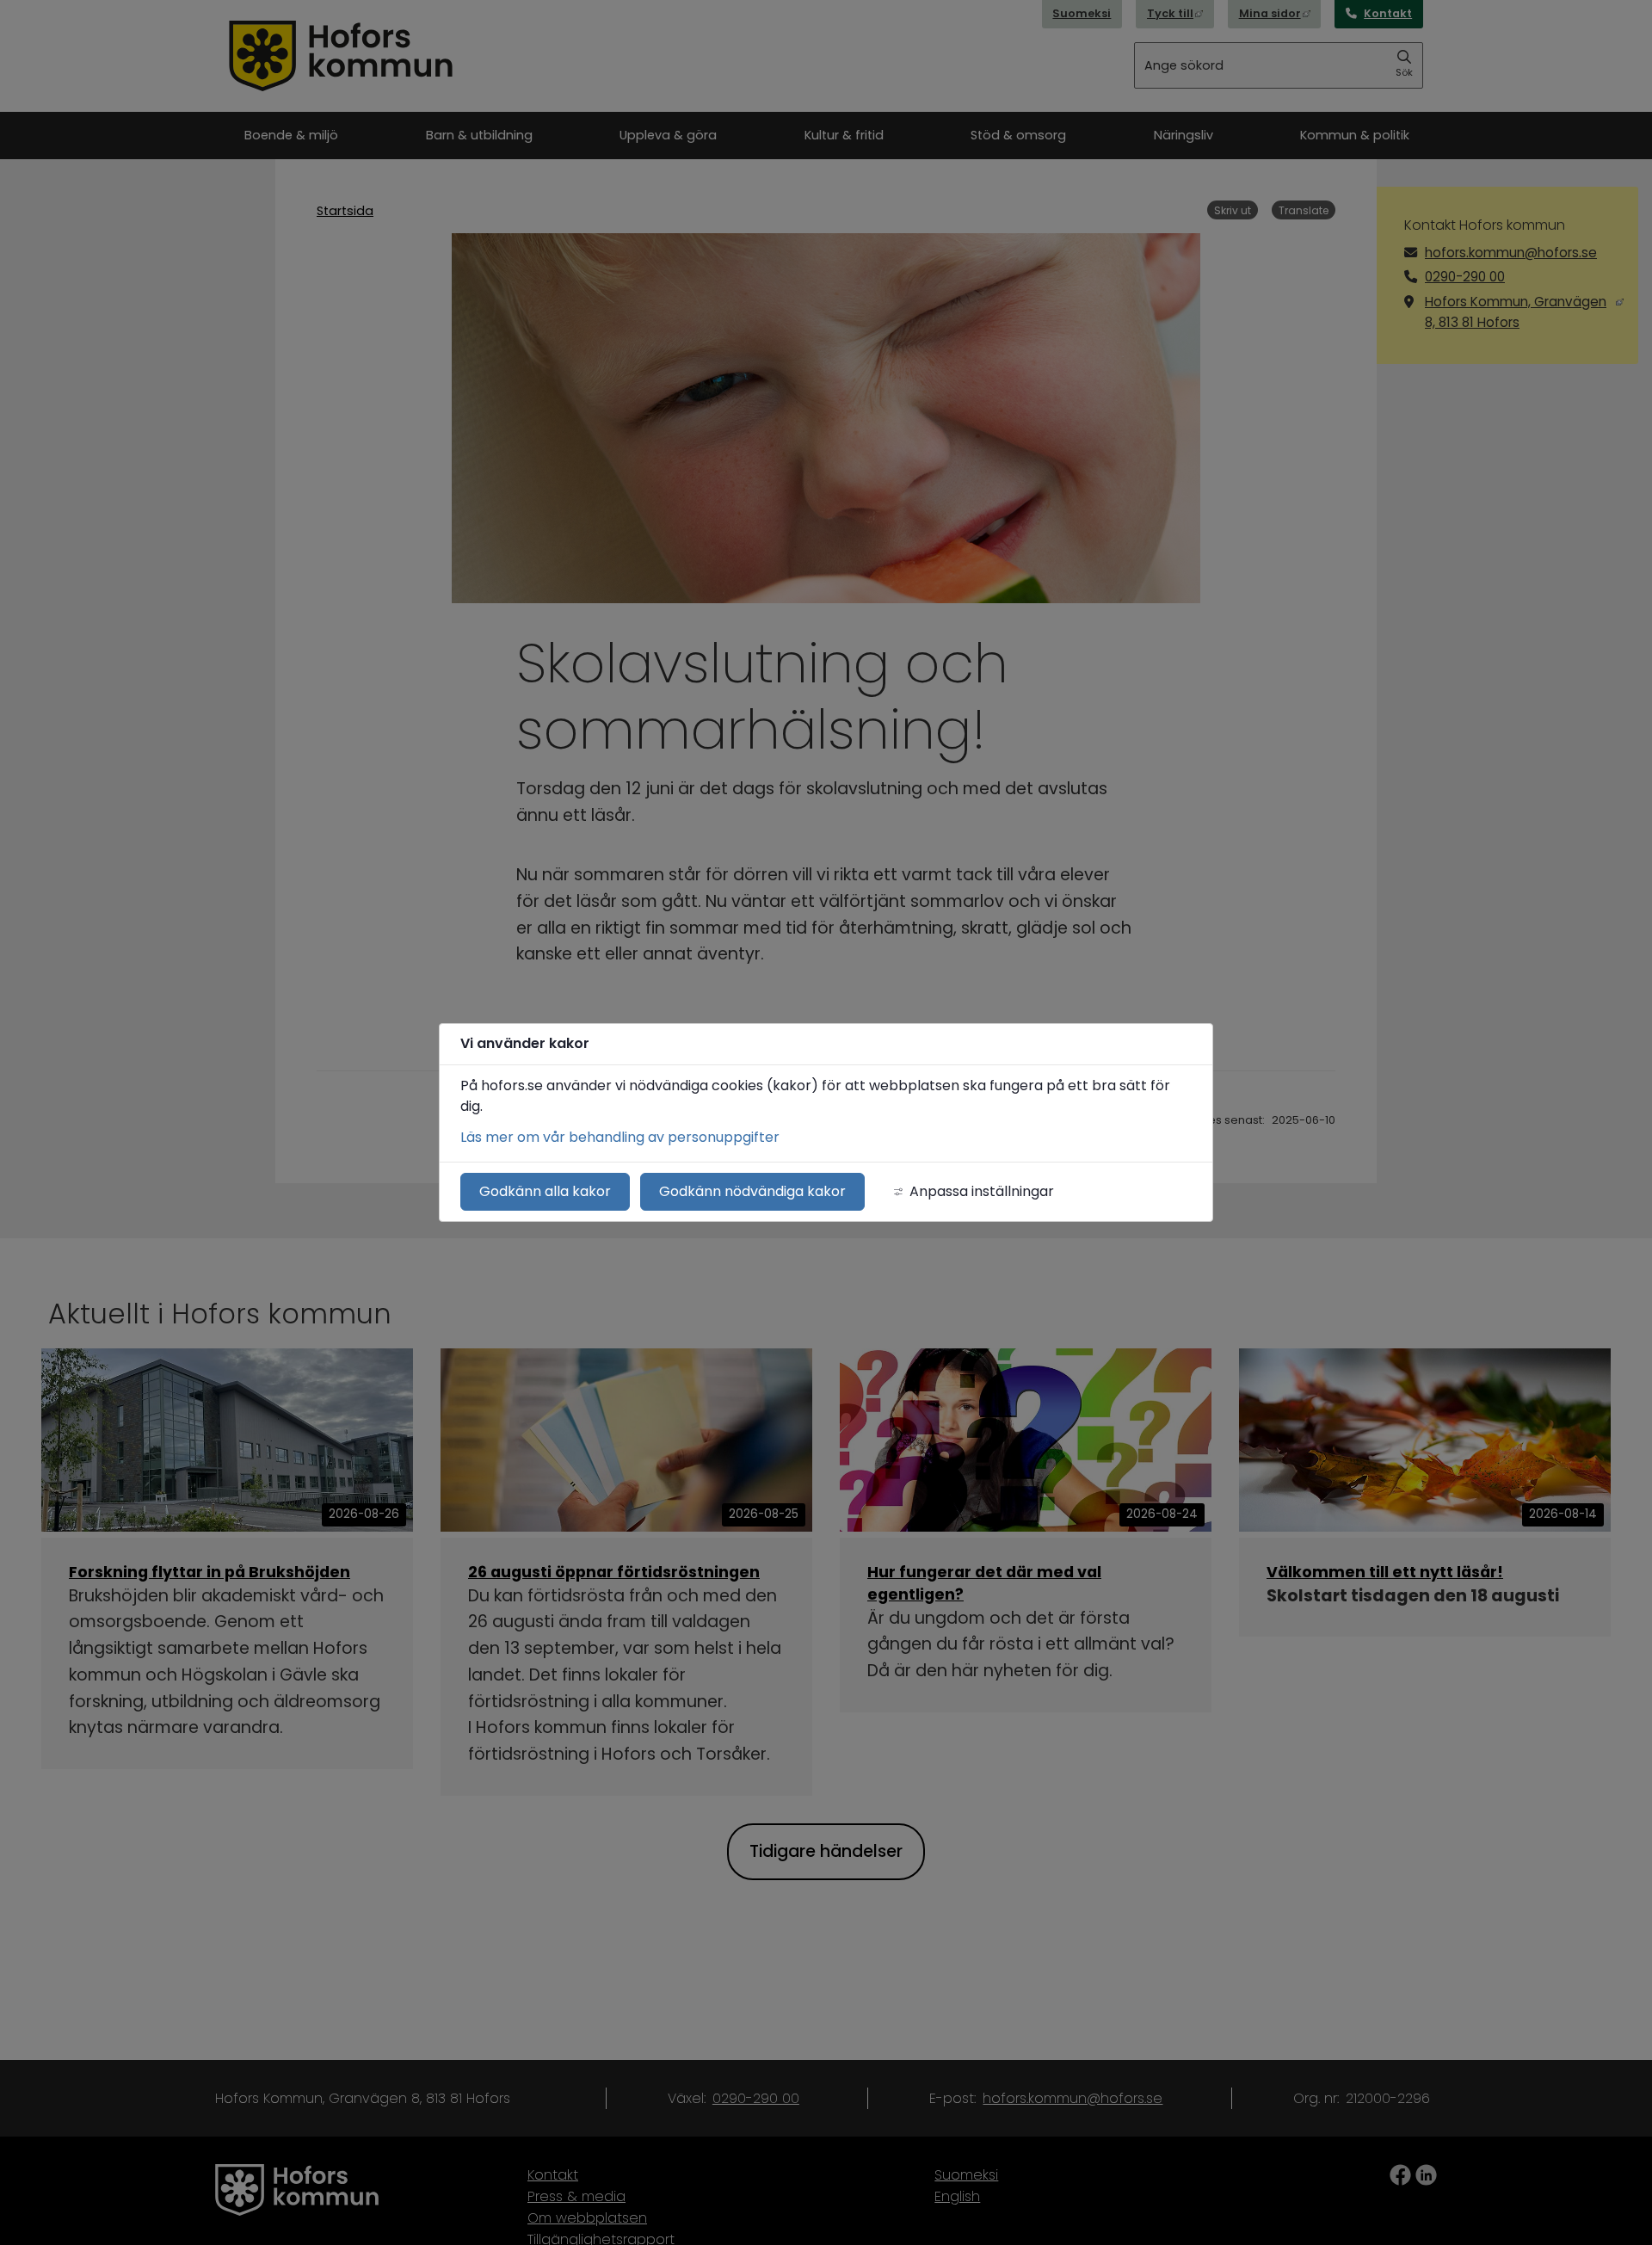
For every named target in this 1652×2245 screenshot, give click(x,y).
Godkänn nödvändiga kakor (752, 1191)
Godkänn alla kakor (545, 1191)
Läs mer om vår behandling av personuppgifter (620, 1137)
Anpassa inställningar (982, 1191)
